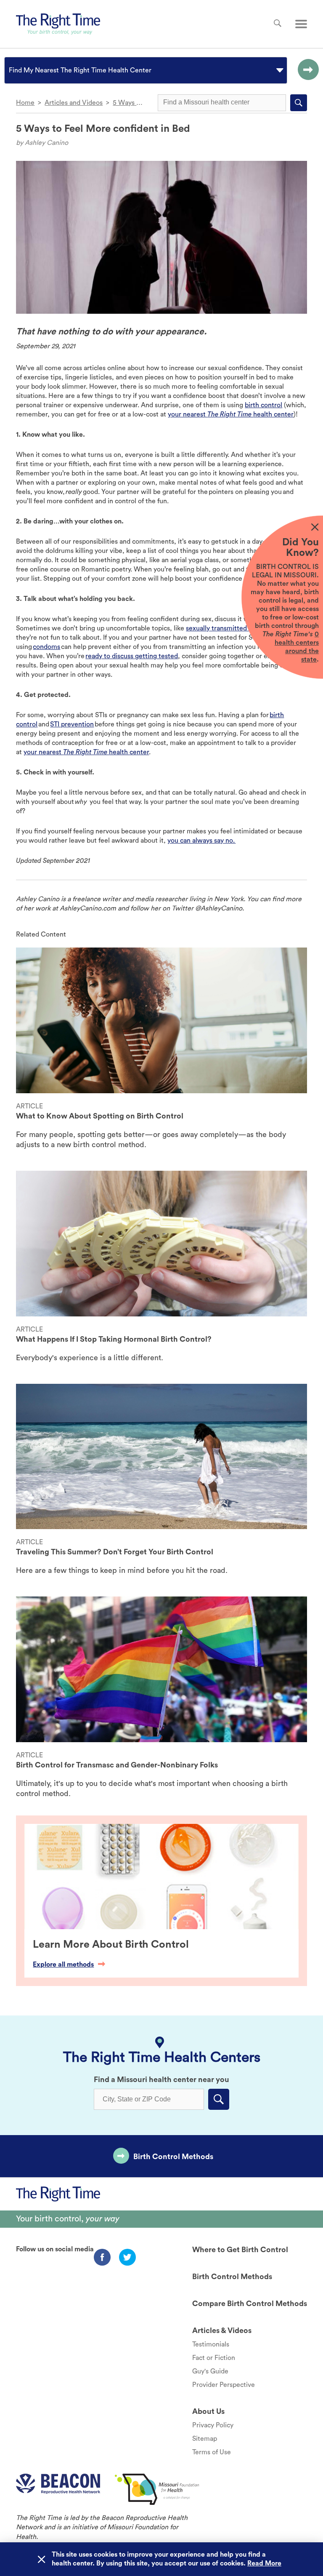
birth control (263, 405)
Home (25, 103)
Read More (264, 2563)
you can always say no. (201, 841)
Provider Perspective (224, 2385)
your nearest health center (231, 414)
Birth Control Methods (173, 2157)
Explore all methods (63, 1965)
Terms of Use (212, 2452)
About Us (208, 2411)
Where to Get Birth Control (240, 2250)
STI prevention (72, 724)
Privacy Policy (213, 2425)
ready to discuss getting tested (132, 656)
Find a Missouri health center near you (161, 2079)
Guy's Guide (210, 2371)
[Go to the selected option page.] (306, 70)
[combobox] (10, 70)
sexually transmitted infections (232, 628)
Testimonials (211, 2344)
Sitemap (205, 2439)
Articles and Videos (74, 103)
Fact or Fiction (214, 2358)
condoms (46, 647)
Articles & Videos (222, 2330)
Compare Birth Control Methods (250, 2304)
